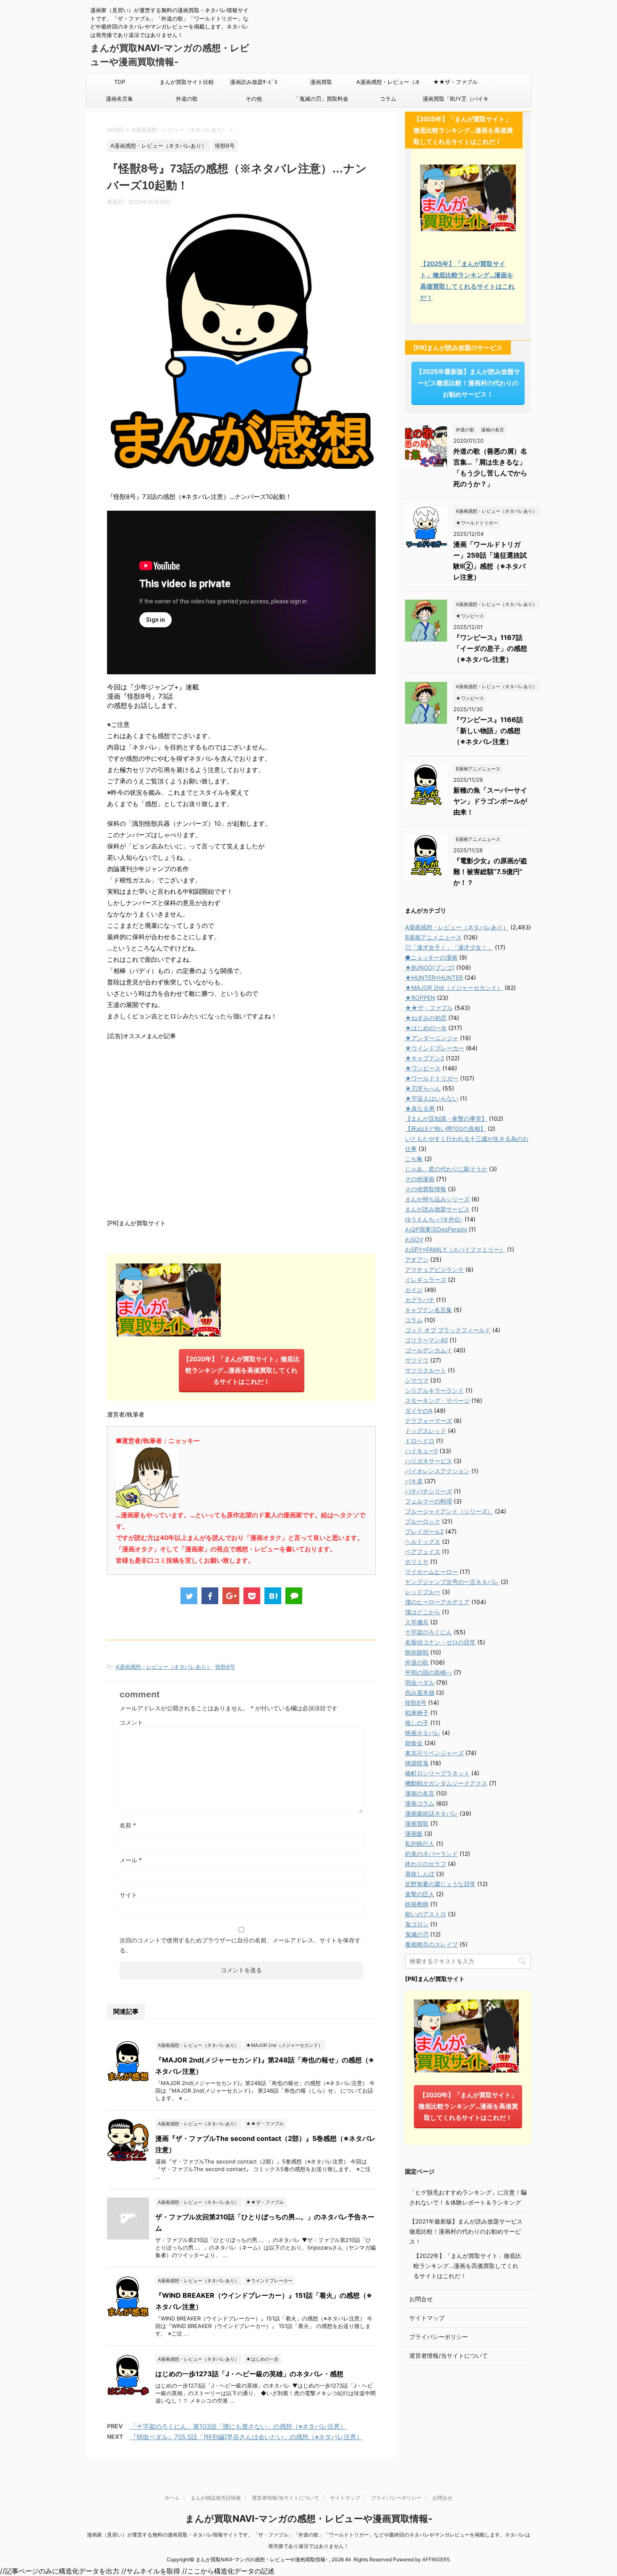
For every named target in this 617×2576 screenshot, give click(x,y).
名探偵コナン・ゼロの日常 (440, 1642)
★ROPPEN (420, 998)
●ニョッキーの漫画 (431, 957)
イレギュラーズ (426, 1280)
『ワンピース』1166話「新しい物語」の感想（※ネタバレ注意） (488, 731)
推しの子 (417, 1723)
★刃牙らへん (423, 1088)
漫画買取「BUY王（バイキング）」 (456, 101)
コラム (388, 99)
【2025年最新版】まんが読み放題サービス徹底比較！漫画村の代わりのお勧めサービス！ (468, 383)
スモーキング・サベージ (437, 1400)
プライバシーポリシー (439, 2337)
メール (131, 1860)
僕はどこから (423, 1612)
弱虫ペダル (420, 1682)
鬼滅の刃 (417, 1934)
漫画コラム (420, 1803)
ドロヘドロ (420, 1441)
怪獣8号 (225, 1667)
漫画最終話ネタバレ (431, 1813)
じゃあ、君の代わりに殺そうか (446, 1169)
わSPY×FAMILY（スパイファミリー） (455, 1249)
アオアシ (417, 1259)
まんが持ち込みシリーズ (437, 1199)
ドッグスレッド (426, 1431)
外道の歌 (187, 99)
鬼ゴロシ (417, 1924)
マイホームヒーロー (431, 1572)
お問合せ (421, 2299)
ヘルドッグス (423, 1541)
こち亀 (414, 1159)
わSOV (414, 1239)
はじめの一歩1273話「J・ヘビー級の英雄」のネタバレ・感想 (249, 2374)
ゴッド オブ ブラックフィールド (448, 1330)
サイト (128, 1895)
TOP (120, 82)
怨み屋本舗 (420, 1693)
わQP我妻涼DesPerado (436, 1229)
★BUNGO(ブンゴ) (430, 967)
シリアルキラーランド (434, 1390)
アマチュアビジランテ (434, 1270)
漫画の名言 (420, 1793)
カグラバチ (420, 1300)
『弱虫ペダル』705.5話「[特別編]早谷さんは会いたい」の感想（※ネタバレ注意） (246, 2437)
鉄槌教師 (417, 1904)
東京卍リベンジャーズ (434, 1753)
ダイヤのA (419, 1411)
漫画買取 (321, 82)
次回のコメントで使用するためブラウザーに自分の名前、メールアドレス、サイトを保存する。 (240, 1945)
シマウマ (417, 1380)
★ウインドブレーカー (435, 1048)
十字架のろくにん (429, 1632)
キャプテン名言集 (429, 1310)
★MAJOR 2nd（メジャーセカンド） (454, 988)
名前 (128, 1825)
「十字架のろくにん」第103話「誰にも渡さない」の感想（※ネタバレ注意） (238, 2426)
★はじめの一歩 (426, 1028)
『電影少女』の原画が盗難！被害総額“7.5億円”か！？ (490, 872)
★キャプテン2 (425, 1058)
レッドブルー (423, 1592)
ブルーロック (423, 1521)
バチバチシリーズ (429, 1491)
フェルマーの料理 (429, 1501)
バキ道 (414, 1481)
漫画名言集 (119, 99)
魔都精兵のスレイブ (431, 1944)
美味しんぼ (420, 1874)
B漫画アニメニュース (433, 937)
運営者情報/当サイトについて (448, 2355)
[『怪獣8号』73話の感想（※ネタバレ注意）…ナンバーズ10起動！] (273, 1596)
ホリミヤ (417, 1562)
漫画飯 (414, 1833)
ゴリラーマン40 (426, 1340)
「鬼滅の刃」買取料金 (321, 99)
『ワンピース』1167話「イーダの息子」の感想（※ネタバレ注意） (490, 648)
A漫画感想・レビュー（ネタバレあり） (388, 84)
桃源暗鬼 (417, 1763)
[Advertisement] (241, 1128)
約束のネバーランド (431, 1854)
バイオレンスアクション (437, 1471)
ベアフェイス (423, 1552)
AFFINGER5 (436, 2559)
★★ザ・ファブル (455, 82)
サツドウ (417, 1360)
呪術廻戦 (417, 1652)
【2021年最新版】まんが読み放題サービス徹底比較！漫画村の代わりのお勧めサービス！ (466, 2231)
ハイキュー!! (421, 1451)
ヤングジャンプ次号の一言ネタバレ (452, 1582)
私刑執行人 (420, 1844)
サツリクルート (426, 1370)
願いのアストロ (426, 1914)
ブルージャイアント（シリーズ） (449, 1511)
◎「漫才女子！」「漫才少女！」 (449, 947)
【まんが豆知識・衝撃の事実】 (446, 1118)
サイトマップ (427, 2318)
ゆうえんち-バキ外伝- (434, 1219)
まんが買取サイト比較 (187, 82)
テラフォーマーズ (429, 1421)
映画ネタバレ (423, 1733)
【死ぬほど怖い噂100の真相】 (446, 1129)
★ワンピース (423, 1068)
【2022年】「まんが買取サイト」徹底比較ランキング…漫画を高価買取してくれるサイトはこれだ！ (467, 2266)
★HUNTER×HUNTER (434, 977)
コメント (131, 1722)
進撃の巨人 (420, 1894)
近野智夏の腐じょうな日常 (440, 1884)
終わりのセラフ (426, 1864)
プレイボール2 (424, 1531)
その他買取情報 (426, 1189)
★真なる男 (420, 1108)
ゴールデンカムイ (429, 1350)
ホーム (172, 2498)
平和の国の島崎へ (429, 1672)
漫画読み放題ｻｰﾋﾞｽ (254, 82)
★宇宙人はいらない (432, 1098)
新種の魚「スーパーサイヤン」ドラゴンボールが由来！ (490, 801)
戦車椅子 (417, 1713)
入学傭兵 (417, 1622)
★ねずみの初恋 (426, 1018)
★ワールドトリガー (432, 1078)
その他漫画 (420, 1179)
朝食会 (414, 1743)
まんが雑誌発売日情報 (216, 2498)
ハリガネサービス (429, 1461)
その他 (254, 99)
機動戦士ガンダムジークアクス (446, 1783)
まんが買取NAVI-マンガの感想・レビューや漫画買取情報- (309, 2519)
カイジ (414, 1290)
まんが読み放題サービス (437, 1209)
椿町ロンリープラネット (437, 1773)
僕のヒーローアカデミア (437, 1602)
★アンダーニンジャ (432, 1038)
